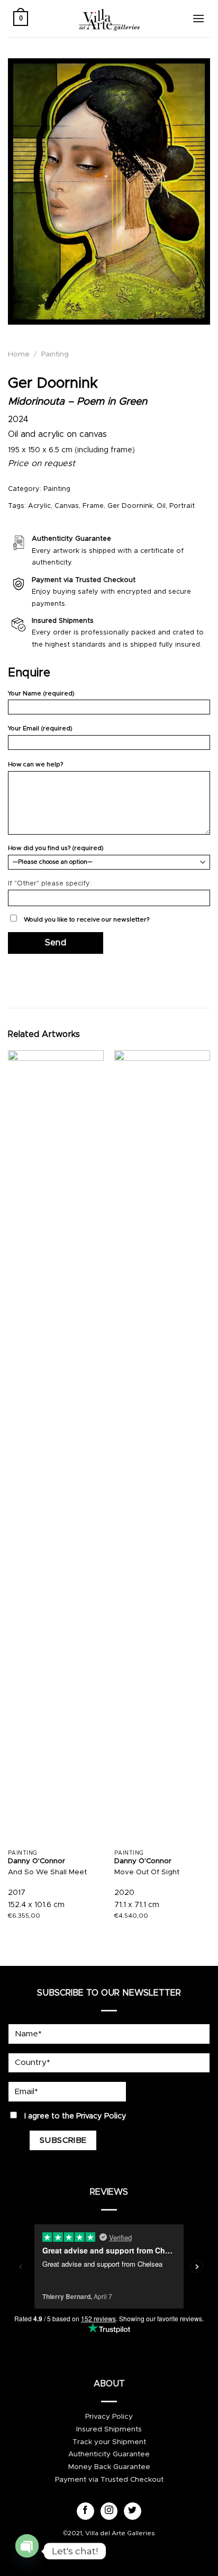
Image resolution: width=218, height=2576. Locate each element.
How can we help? (35, 764)
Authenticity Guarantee (109, 2454)
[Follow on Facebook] (85, 2511)
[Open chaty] (27, 2547)
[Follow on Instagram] (109, 2511)
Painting (55, 354)
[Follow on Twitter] (133, 2511)
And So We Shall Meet (47, 1872)
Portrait (182, 506)
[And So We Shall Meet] (56, 1447)
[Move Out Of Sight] (162, 1447)
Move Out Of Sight (147, 1872)
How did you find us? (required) (56, 848)
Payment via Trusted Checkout (109, 2480)
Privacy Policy (101, 2116)
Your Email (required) (40, 728)
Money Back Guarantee (109, 2467)
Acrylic (39, 506)
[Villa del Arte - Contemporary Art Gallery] (109, 19)
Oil (161, 506)
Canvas (67, 506)
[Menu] (198, 18)
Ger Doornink (130, 506)
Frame (93, 506)
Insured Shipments (109, 2429)
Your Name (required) (41, 694)
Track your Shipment (109, 2442)
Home (19, 354)
